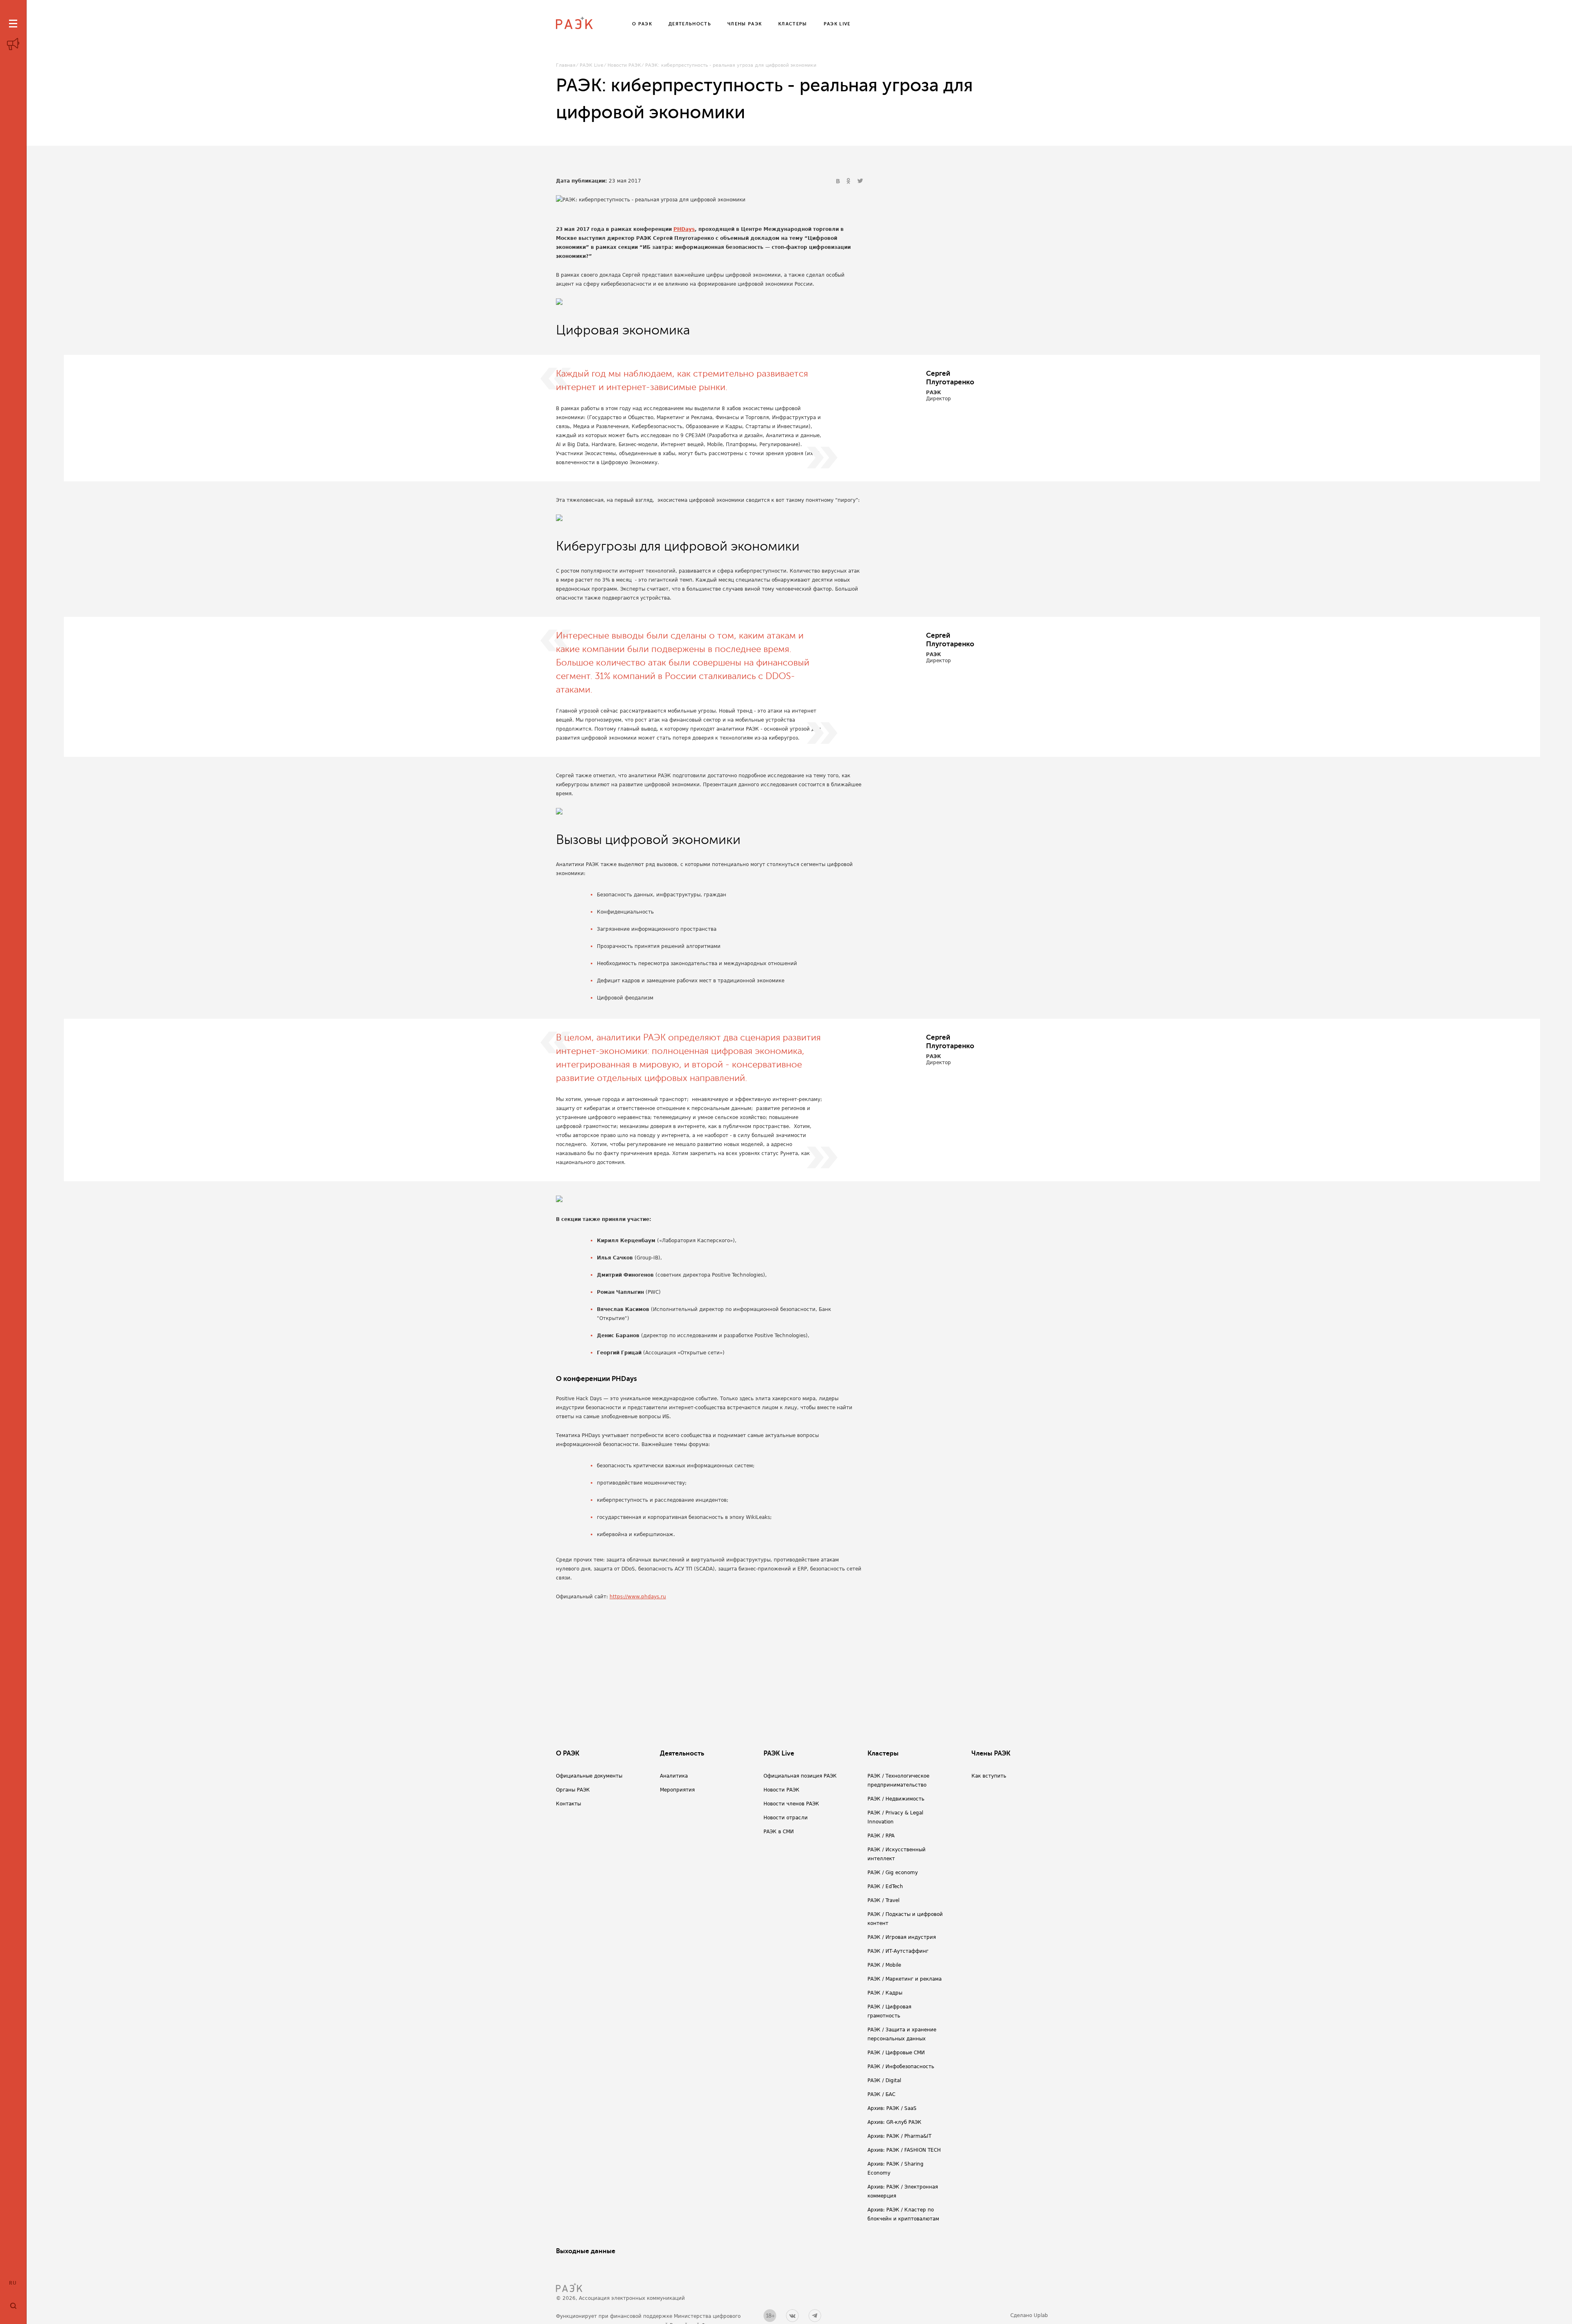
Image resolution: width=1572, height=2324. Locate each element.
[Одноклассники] (849, 181)
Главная (566, 65)
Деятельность (682, 1753)
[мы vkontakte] (792, 2316)
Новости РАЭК (624, 65)
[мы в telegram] (815, 2316)
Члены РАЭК (991, 1753)
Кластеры (883, 1753)
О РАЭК (568, 1753)
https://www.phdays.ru (638, 1597)
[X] (860, 181)
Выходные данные (586, 2251)
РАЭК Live (592, 65)
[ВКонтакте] (839, 181)
